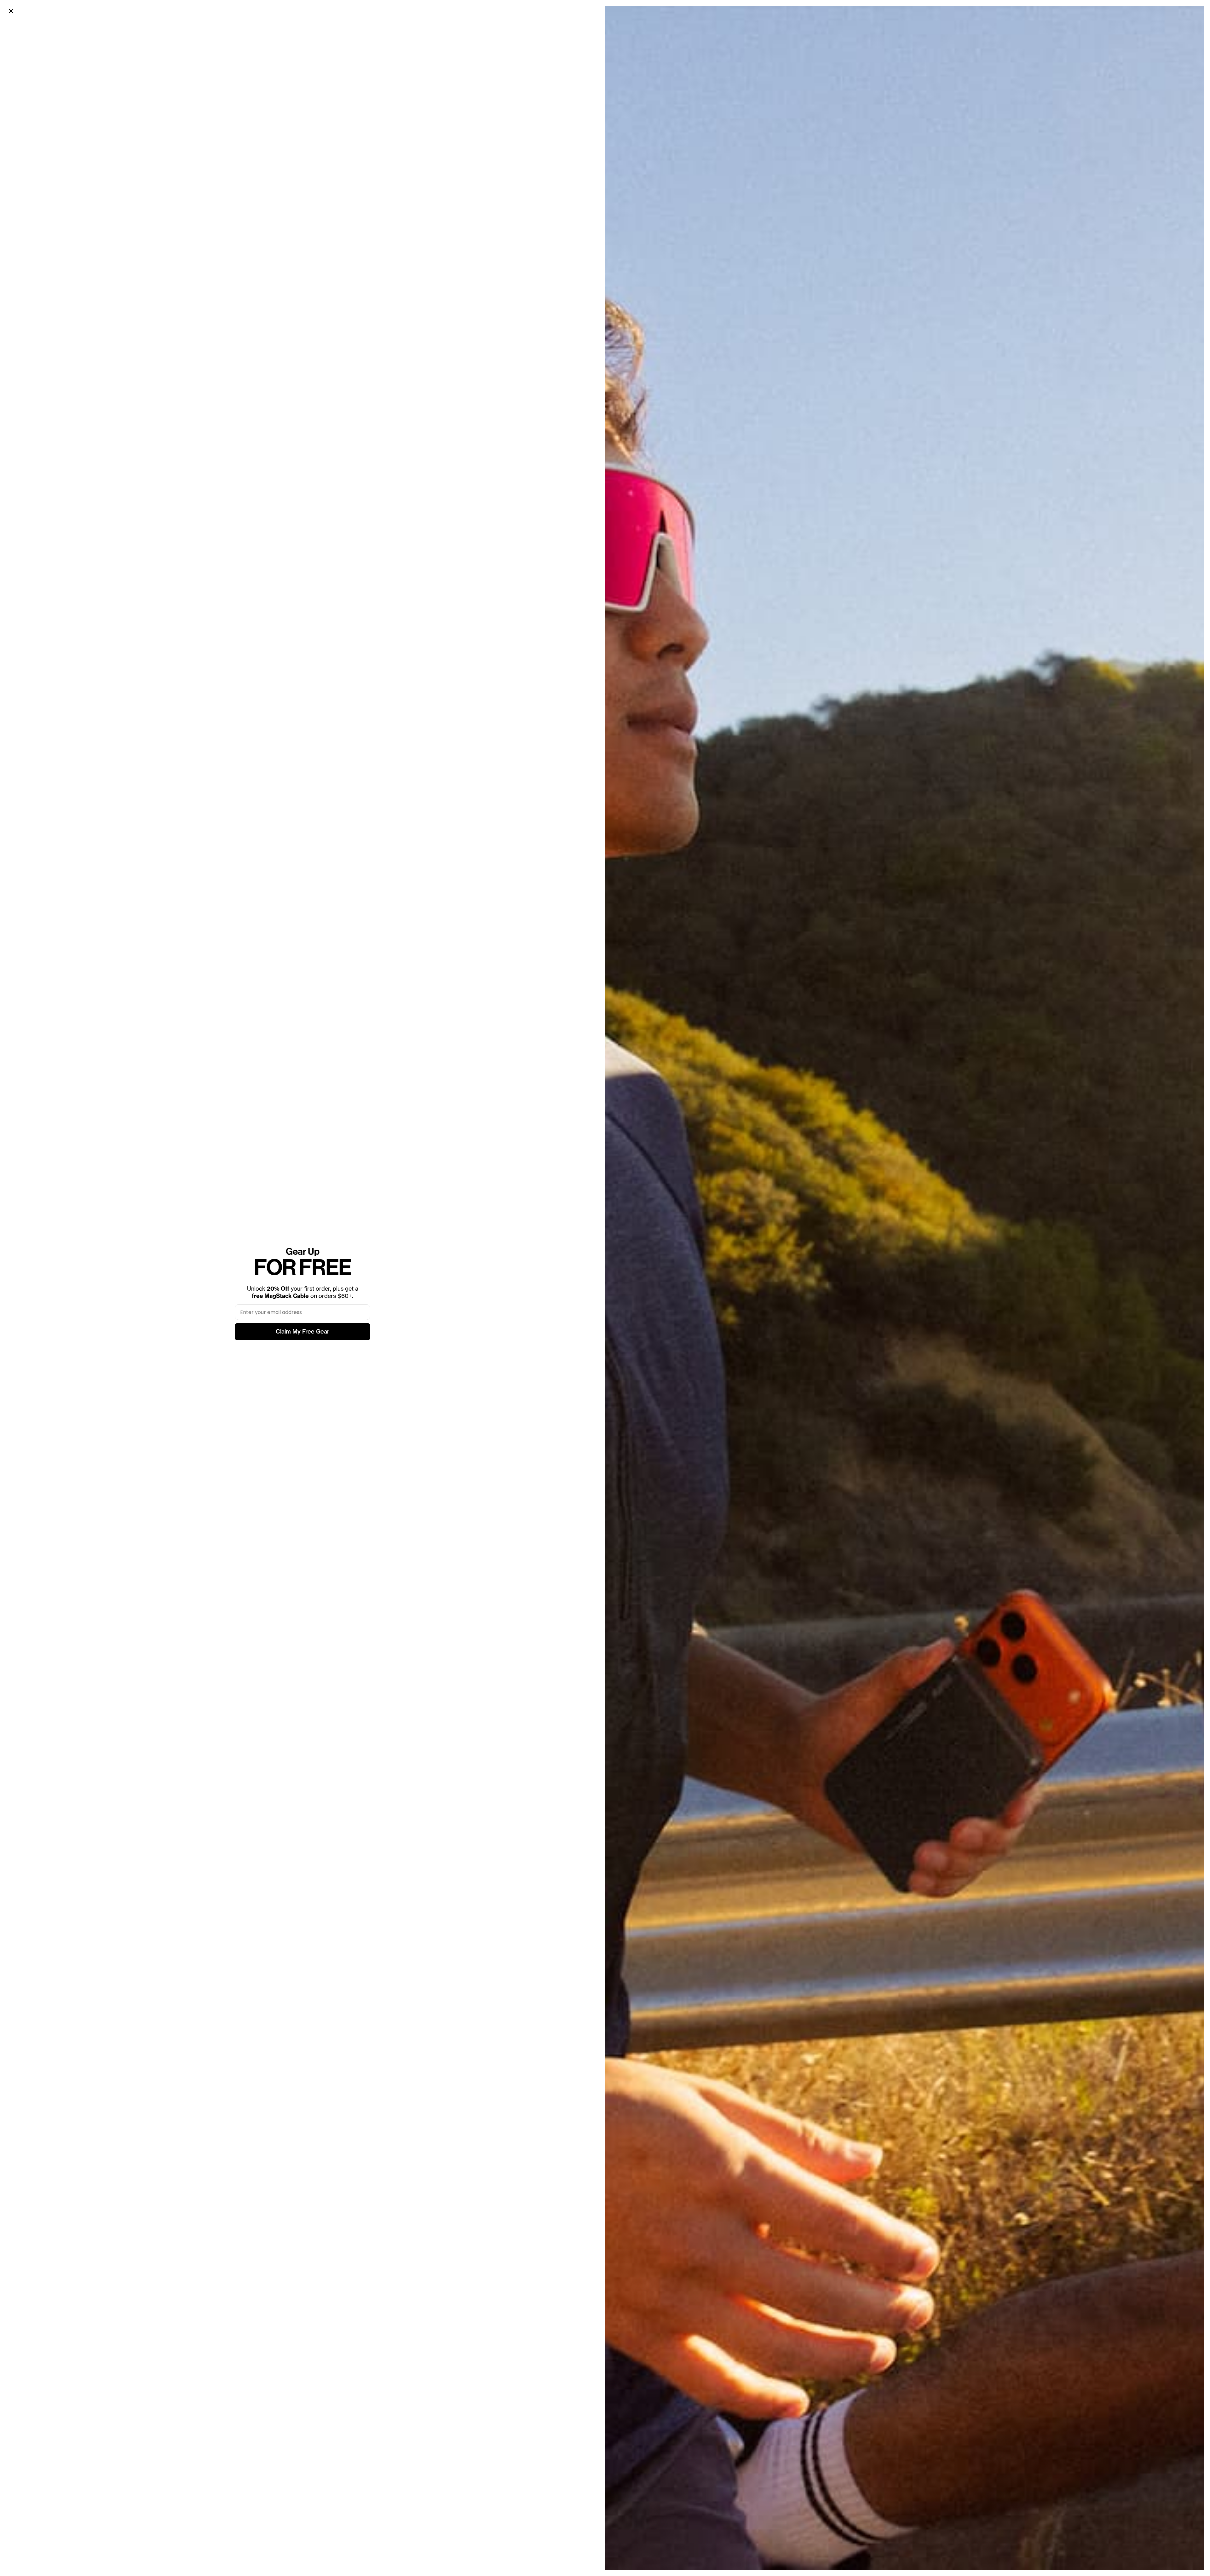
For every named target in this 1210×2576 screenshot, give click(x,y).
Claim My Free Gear (302, 1331)
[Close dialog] (11, 11)
